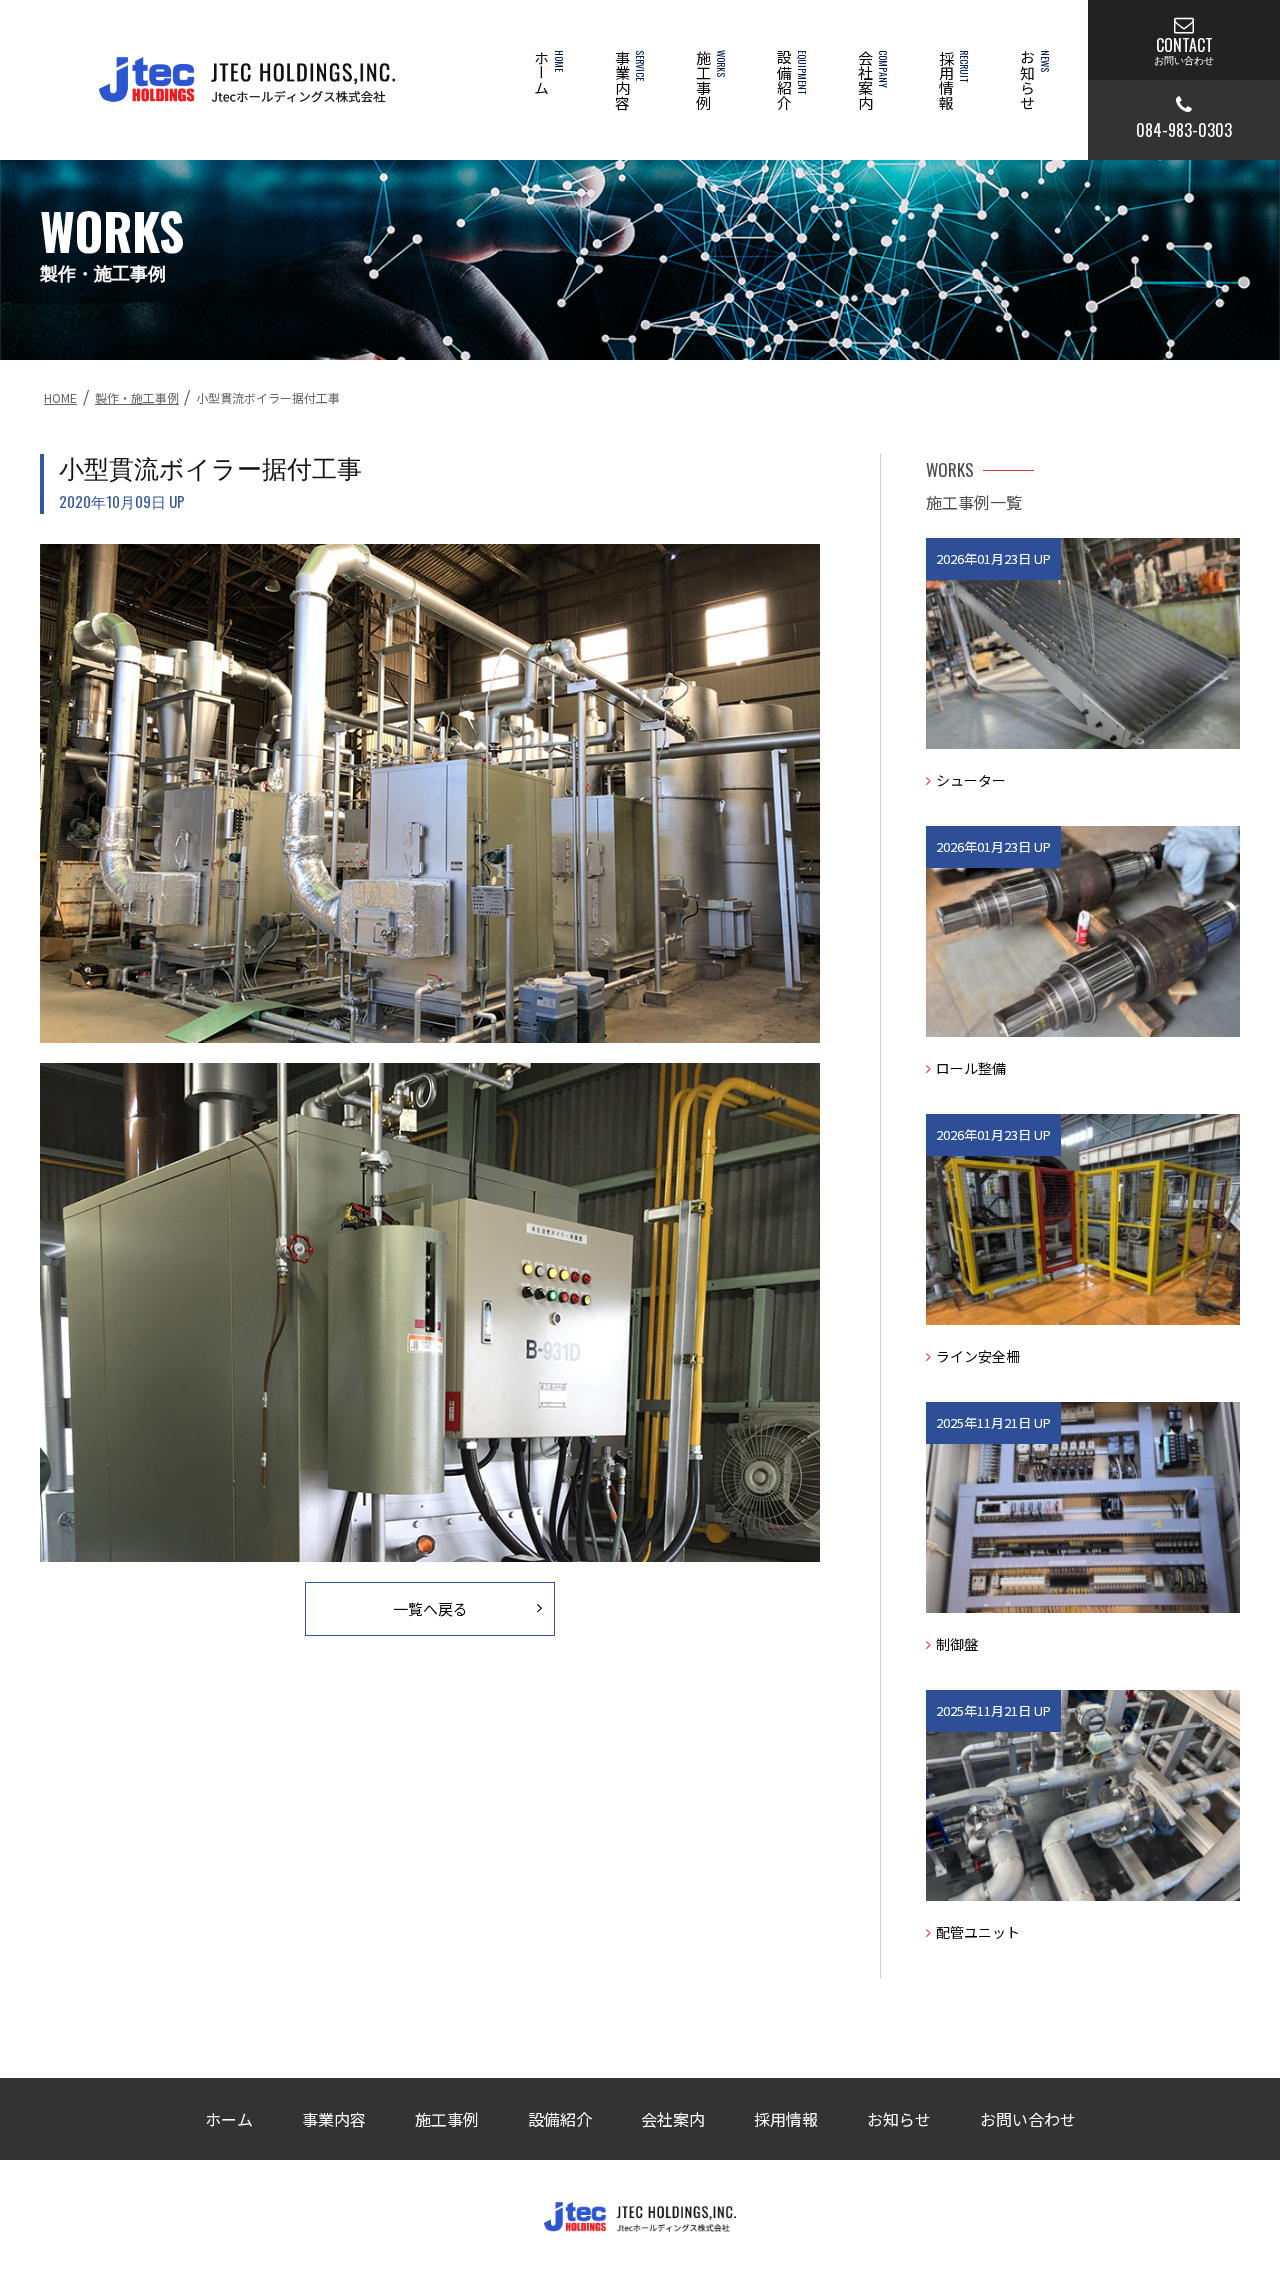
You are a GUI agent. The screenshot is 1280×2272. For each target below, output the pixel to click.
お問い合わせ (1028, 2119)
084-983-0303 (1184, 130)
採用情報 (951, 80)
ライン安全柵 (978, 1356)
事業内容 (627, 80)
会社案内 (870, 80)
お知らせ (1032, 80)
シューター (971, 780)
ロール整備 (971, 1068)
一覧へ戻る (430, 1608)
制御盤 (957, 1644)
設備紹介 (789, 80)
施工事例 (708, 80)
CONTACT (1184, 49)
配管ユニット (978, 1932)
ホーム (546, 72)
